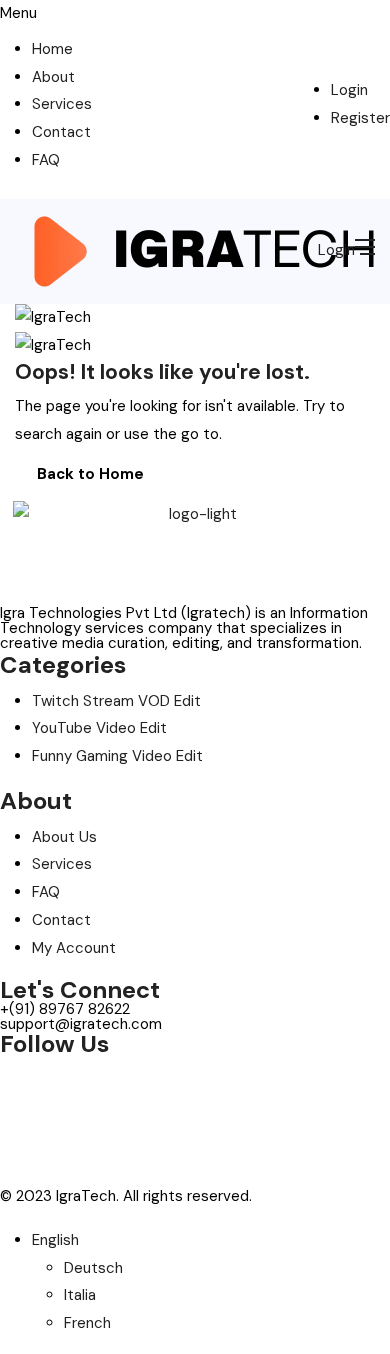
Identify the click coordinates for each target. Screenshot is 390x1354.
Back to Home (90, 474)
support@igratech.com (81, 1024)
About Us (64, 837)
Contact (61, 132)
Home (52, 49)
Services (62, 104)
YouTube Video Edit (99, 728)
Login (349, 90)
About (53, 77)
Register (360, 118)
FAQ (46, 160)
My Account (74, 948)
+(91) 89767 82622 (65, 1009)
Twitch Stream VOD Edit (116, 701)
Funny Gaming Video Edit (117, 756)
